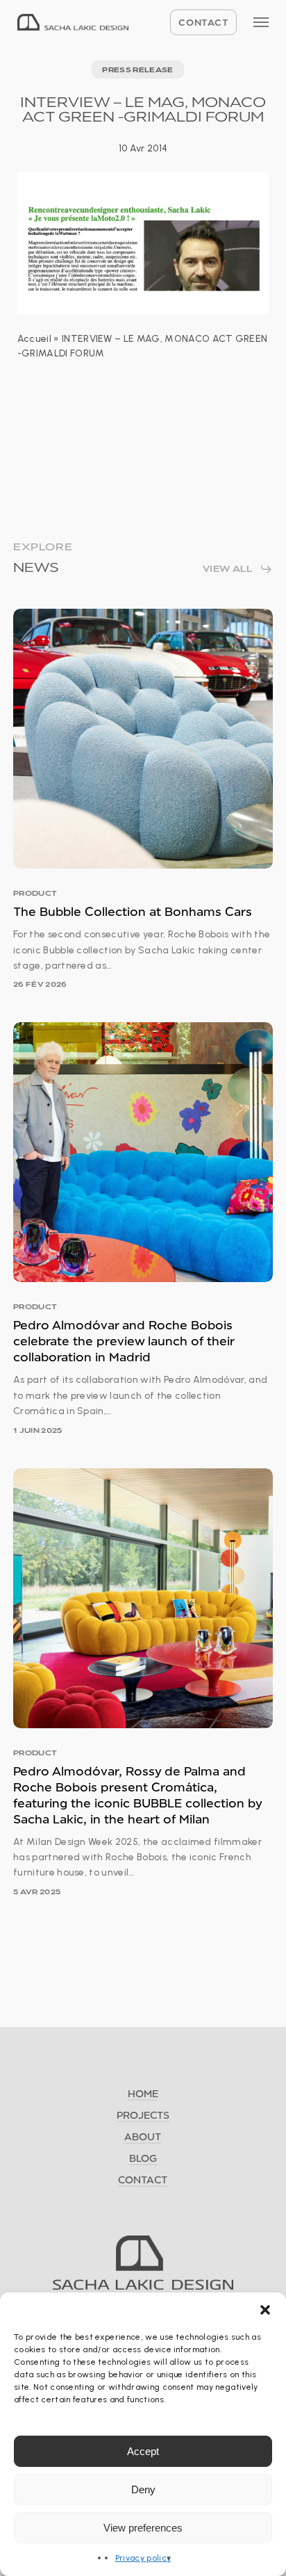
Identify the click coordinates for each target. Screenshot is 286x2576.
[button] (265, 2310)
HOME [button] (143, 2093)
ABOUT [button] (143, 2136)
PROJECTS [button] (143, 2115)
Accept (143, 2451)
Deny (143, 2489)
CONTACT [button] (143, 2180)
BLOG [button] (143, 2158)
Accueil (34, 339)
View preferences (143, 2528)
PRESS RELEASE (137, 69)
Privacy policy (143, 2558)
